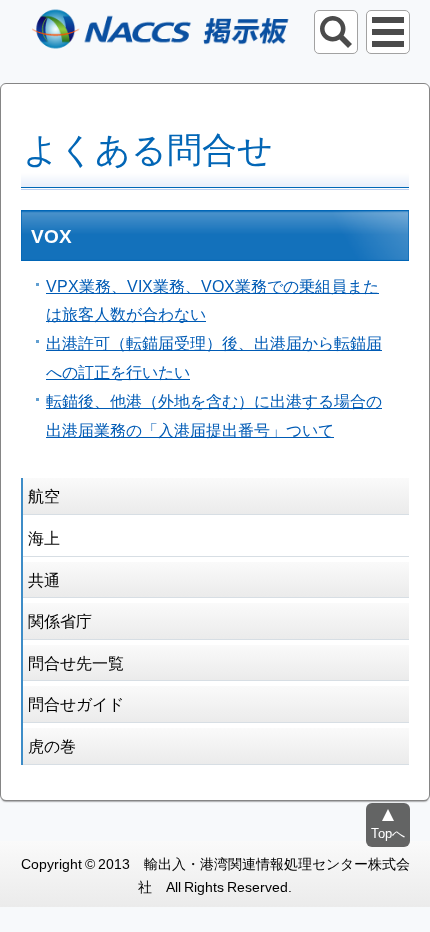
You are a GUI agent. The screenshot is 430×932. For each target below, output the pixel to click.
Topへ (388, 832)
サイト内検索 (336, 32)
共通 (44, 579)
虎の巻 (52, 745)
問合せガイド (76, 703)
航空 (44, 495)
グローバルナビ (388, 32)
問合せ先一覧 (76, 662)
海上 (44, 537)
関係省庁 (60, 620)
